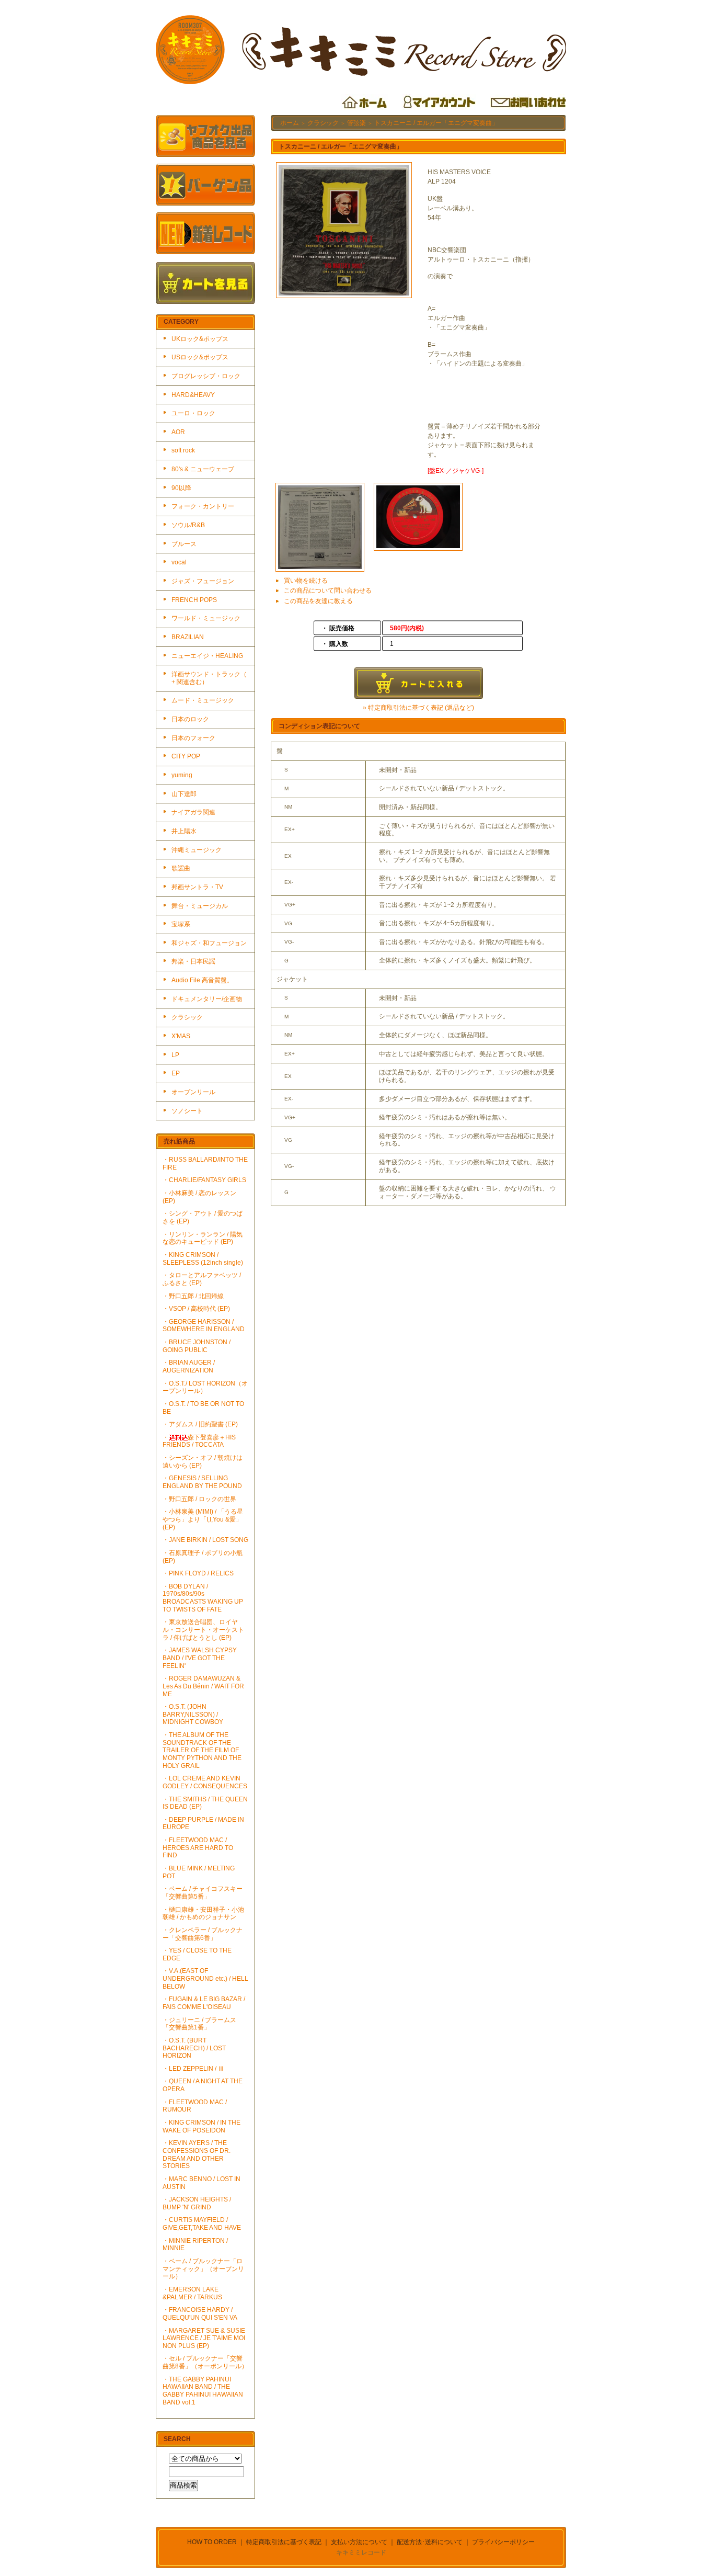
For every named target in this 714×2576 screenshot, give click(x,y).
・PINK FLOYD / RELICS (198, 1573)
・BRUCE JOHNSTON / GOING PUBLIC (197, 1346)
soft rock (183, 450)
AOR (178, 432)
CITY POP (186, 756)
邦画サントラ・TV (197, 887)
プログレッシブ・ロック (206, 376)
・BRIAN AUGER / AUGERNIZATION (189, 1366)
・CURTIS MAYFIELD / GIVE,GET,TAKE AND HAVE (202, 2224)
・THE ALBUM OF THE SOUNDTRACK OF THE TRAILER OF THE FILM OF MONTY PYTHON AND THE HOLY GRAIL (202, 1750)
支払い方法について (359, 2542)
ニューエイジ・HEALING (207, 656)
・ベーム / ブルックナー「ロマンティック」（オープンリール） (203, 2269)
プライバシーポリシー (503, 2542)
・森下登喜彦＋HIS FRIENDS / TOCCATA (199, 1441)
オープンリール (193, 1092)
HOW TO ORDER (212, 2542)
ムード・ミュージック (203, 700)
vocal (179, 562)
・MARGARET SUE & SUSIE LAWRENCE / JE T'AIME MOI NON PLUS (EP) (204, 2338)
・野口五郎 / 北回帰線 (193, 1296)
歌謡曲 (181, 868)
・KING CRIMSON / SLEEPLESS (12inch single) (203, 1259)
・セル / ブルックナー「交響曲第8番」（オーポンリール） (205, 2362)
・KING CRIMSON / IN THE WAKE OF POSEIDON (201, 2126)
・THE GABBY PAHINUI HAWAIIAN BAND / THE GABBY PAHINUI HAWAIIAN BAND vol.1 (203, 2391)
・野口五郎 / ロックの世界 (199, 1499)
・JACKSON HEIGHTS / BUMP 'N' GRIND (197, 2203)
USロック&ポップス (200, 357)
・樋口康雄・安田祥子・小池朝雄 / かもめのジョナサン (203, 1914)
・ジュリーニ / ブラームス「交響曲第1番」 (199, 2024)
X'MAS (181, 1036)
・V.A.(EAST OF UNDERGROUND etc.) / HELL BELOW (205, 1978)
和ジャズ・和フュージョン (209, 943)
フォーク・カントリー (203, 506)
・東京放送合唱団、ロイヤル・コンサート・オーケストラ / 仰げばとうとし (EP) (203, 1630)
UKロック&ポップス (200, 339)
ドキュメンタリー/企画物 (207, 999)
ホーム (290, 123)
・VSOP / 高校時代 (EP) (196, 1309)
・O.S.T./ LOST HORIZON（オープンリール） (205, 1387)
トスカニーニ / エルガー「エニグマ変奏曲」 (436, 123)
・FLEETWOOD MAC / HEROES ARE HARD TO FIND (198, 1848)
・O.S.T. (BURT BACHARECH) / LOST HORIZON (194, 2048)
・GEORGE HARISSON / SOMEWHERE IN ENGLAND (204, 1326)
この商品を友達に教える (318, 601)
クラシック (187, 1017)
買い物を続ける (306, 581)
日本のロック (190, 719)
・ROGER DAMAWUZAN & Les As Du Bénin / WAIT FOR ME (203, 1686)
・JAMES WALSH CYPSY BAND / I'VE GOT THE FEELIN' (200, 1658)
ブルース (184, 544)
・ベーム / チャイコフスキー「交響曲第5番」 (203, 1893)
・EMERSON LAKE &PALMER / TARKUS (192, 2293)
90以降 (181, 488)
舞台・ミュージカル (200, 906)
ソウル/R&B (188, 525)
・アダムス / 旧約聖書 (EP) (200, 1424)
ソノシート (187, 1111)
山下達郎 (184, 794)
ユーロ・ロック (193, 413)
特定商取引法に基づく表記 (284, 2542)
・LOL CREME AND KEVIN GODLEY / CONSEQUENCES (205, 1782)
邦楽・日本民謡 (193, 961)
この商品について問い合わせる (328, 591)
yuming (182, 775)
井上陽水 (184, 831)
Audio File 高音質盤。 (202, 980)
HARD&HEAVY (193, 395)
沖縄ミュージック (197, 850)
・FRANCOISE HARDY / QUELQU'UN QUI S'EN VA (200, 2314)
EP (176, 1073)
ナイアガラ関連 (193, 812)
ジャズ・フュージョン (203, 581)
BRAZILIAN (188, 637)
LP (175, 1055)
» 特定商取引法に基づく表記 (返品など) (418, 708)
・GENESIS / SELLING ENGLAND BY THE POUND (202, 1482)
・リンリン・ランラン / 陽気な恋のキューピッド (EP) (203, 1238)
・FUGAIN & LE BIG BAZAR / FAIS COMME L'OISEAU (204, 2003)
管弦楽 (356, 123)
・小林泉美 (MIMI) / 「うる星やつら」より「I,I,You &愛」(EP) (203, 1519)
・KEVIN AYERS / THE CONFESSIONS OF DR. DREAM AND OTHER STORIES (197, 2154)
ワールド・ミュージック (206, 618)
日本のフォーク (193, 738)
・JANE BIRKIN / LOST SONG (205, 1540)
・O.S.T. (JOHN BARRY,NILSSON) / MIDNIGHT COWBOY (193, 1714)
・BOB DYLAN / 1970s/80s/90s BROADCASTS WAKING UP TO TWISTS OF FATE (203, 1598)
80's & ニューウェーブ (203, 469)
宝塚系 (181, 924)
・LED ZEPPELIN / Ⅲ (193, 2069)
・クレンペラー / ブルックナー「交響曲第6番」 (203, 1934)
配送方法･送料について (430, 2542)
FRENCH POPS (194, 600)
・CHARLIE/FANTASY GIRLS (204, 1180)
